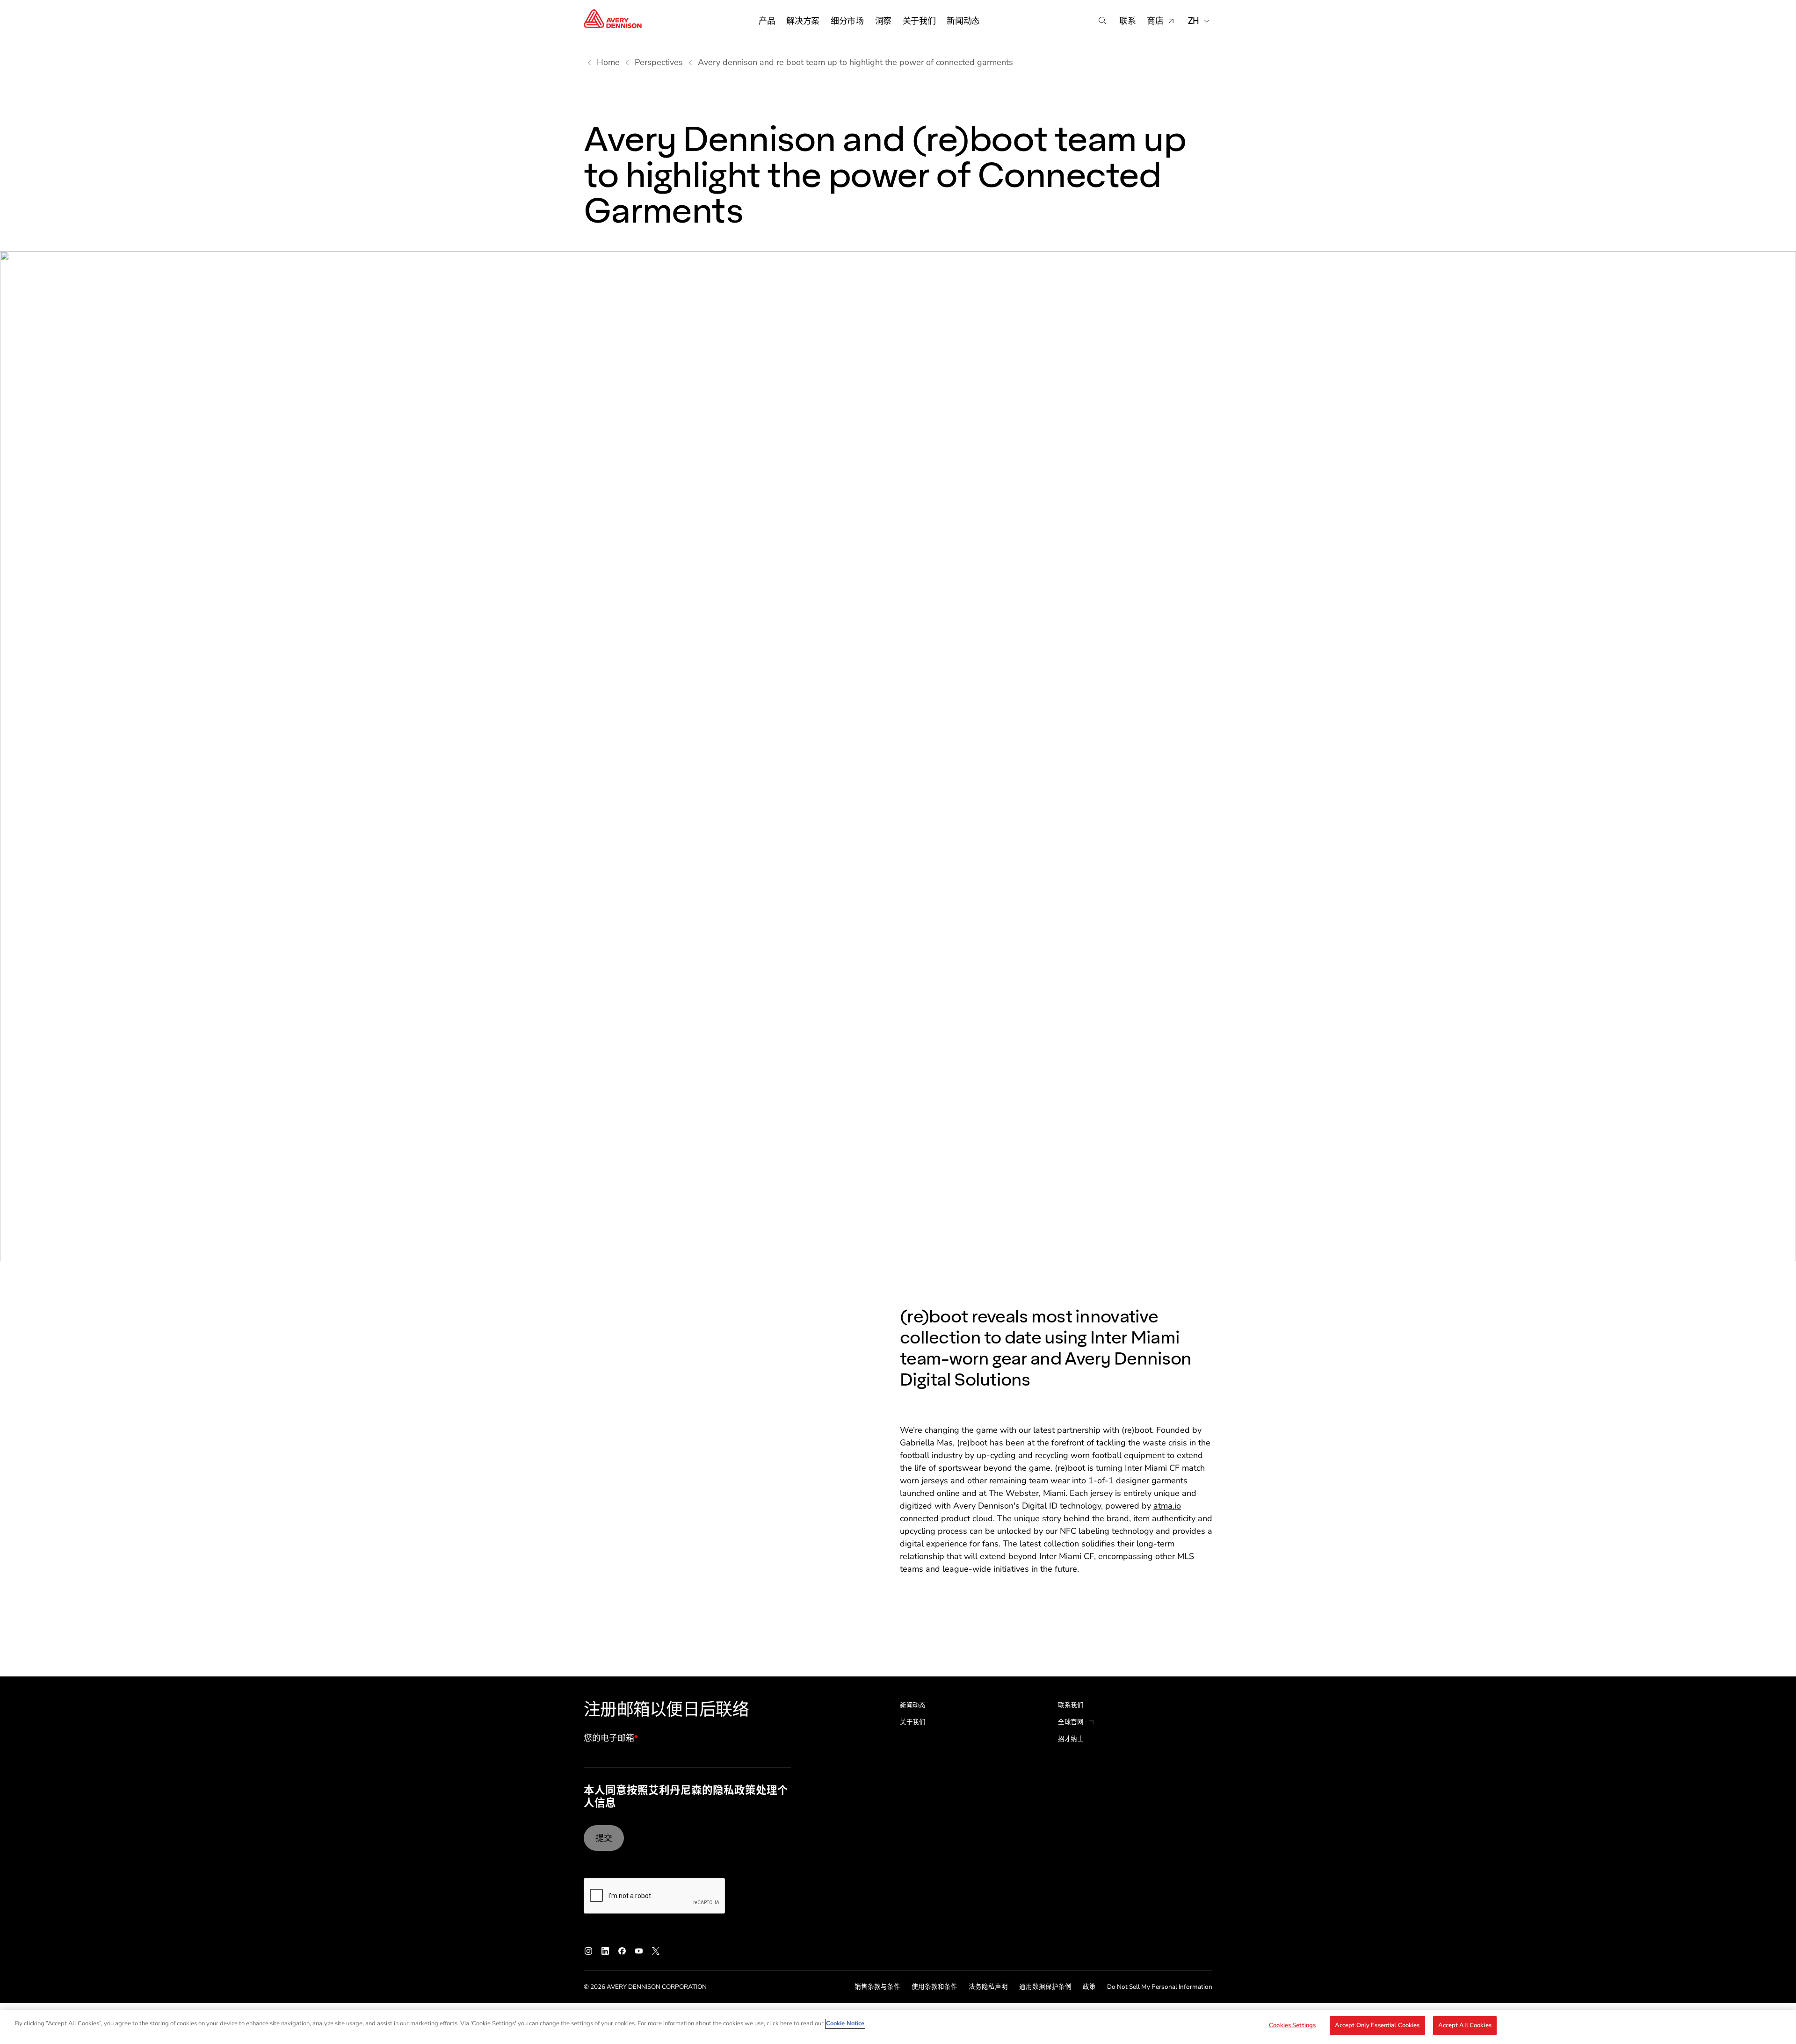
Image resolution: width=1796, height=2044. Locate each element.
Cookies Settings (1292, 2025)
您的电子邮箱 (611, 1739)
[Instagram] (588, 1951)
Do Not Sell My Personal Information (1160, 1987)
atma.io (1167, 1506)
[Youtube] (639, 1951)
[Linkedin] (605, 1951)
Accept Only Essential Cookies (1377, 2025)
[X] (656, 1951)
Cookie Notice (845, 2023)
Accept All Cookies (1465, 2025)
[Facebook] (622, 1951)
